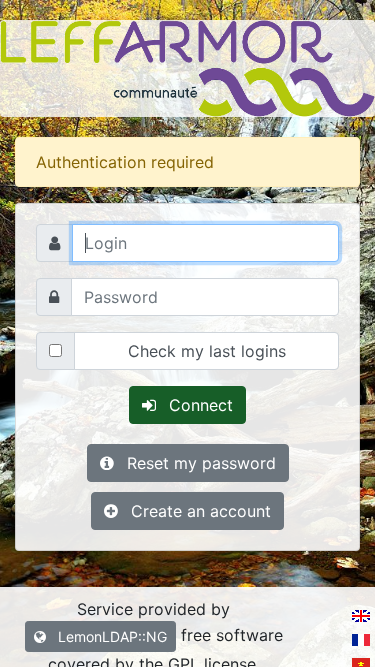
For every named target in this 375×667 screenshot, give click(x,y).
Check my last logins (207, 351)
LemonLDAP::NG (110, 636)
